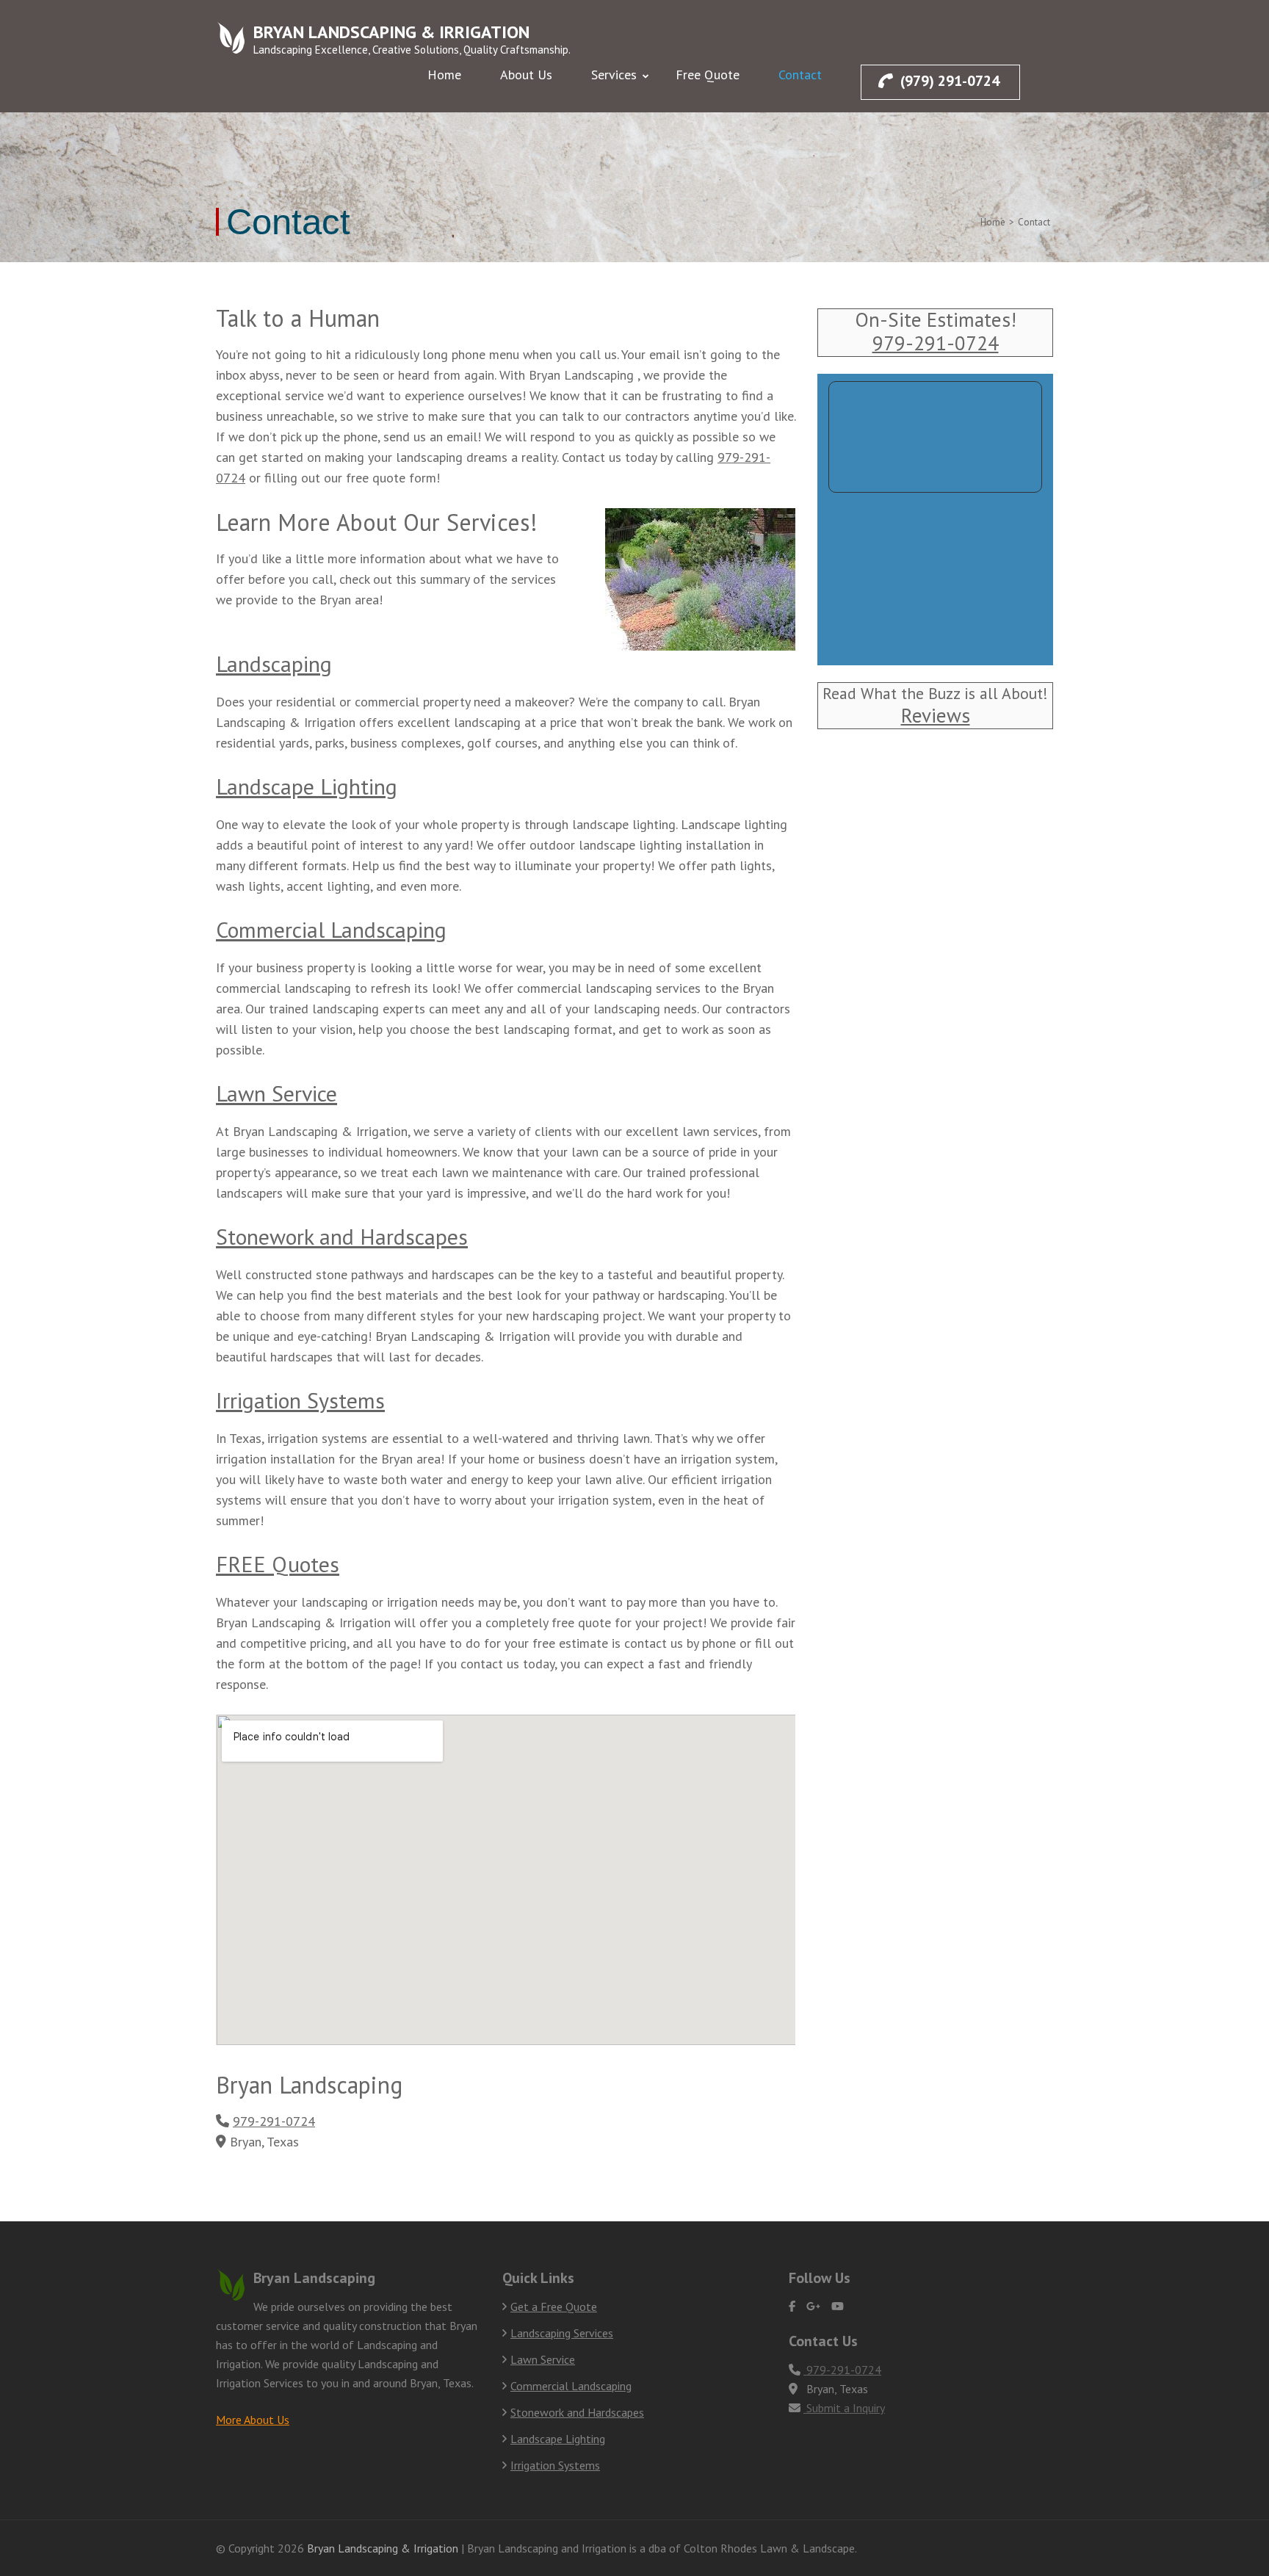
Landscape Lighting (307, 786)
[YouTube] (838, 2306)
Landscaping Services (562, 2333)
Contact (800, 75)
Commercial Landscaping (331, 929)
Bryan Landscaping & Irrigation (391, 32)
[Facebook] (792, 2306)
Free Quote (708, 75)
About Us (526, 75)
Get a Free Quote (554, 2307)
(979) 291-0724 (950, 81)
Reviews (936, 715)
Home (444, 75)
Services (614, 75)
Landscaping (274, 663)
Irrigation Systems (300, 1400)
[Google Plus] (813, 2306)
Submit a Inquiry (844, 2408)
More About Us (253, 2420)
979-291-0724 (274, 2121)
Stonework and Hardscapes (342, 1236)
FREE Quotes (278, 1564)
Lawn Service (276, 1093)
